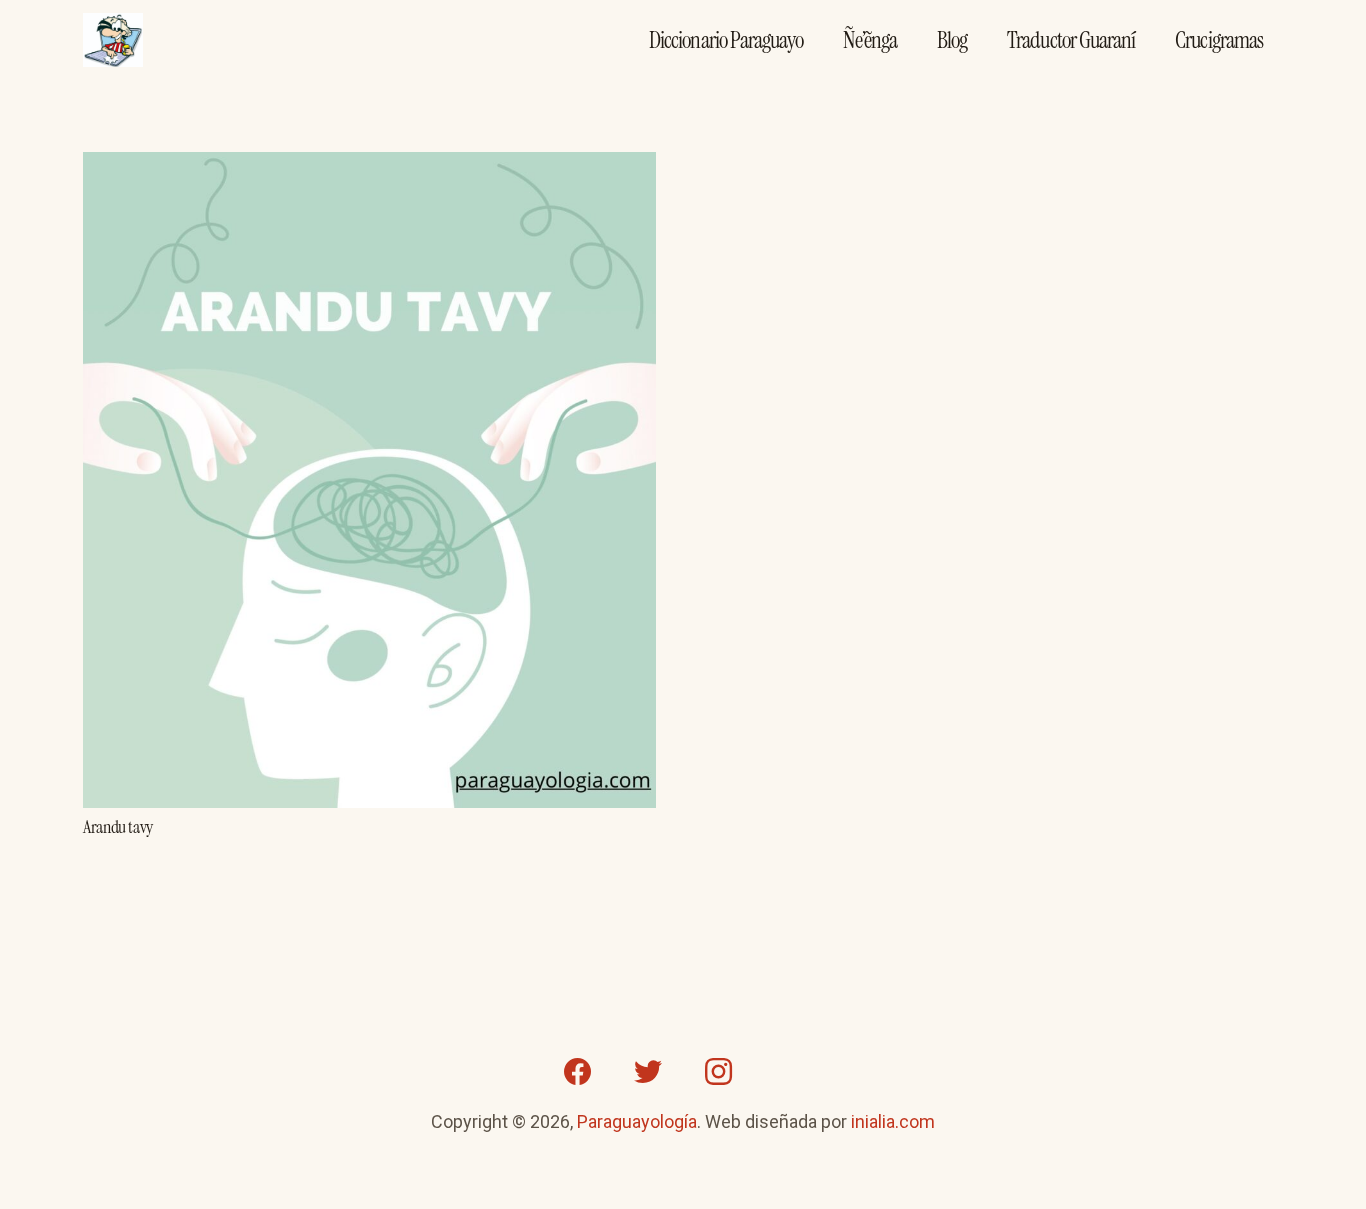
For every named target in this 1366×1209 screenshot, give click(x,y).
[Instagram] (718, 1072)
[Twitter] (648, 1072)
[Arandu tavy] (369, 166)
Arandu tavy (118, 827)
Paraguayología (637, 1121)
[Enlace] (113, 40)
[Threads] (788, 1072)
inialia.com (893, 1121)
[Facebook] (578, 1072)
